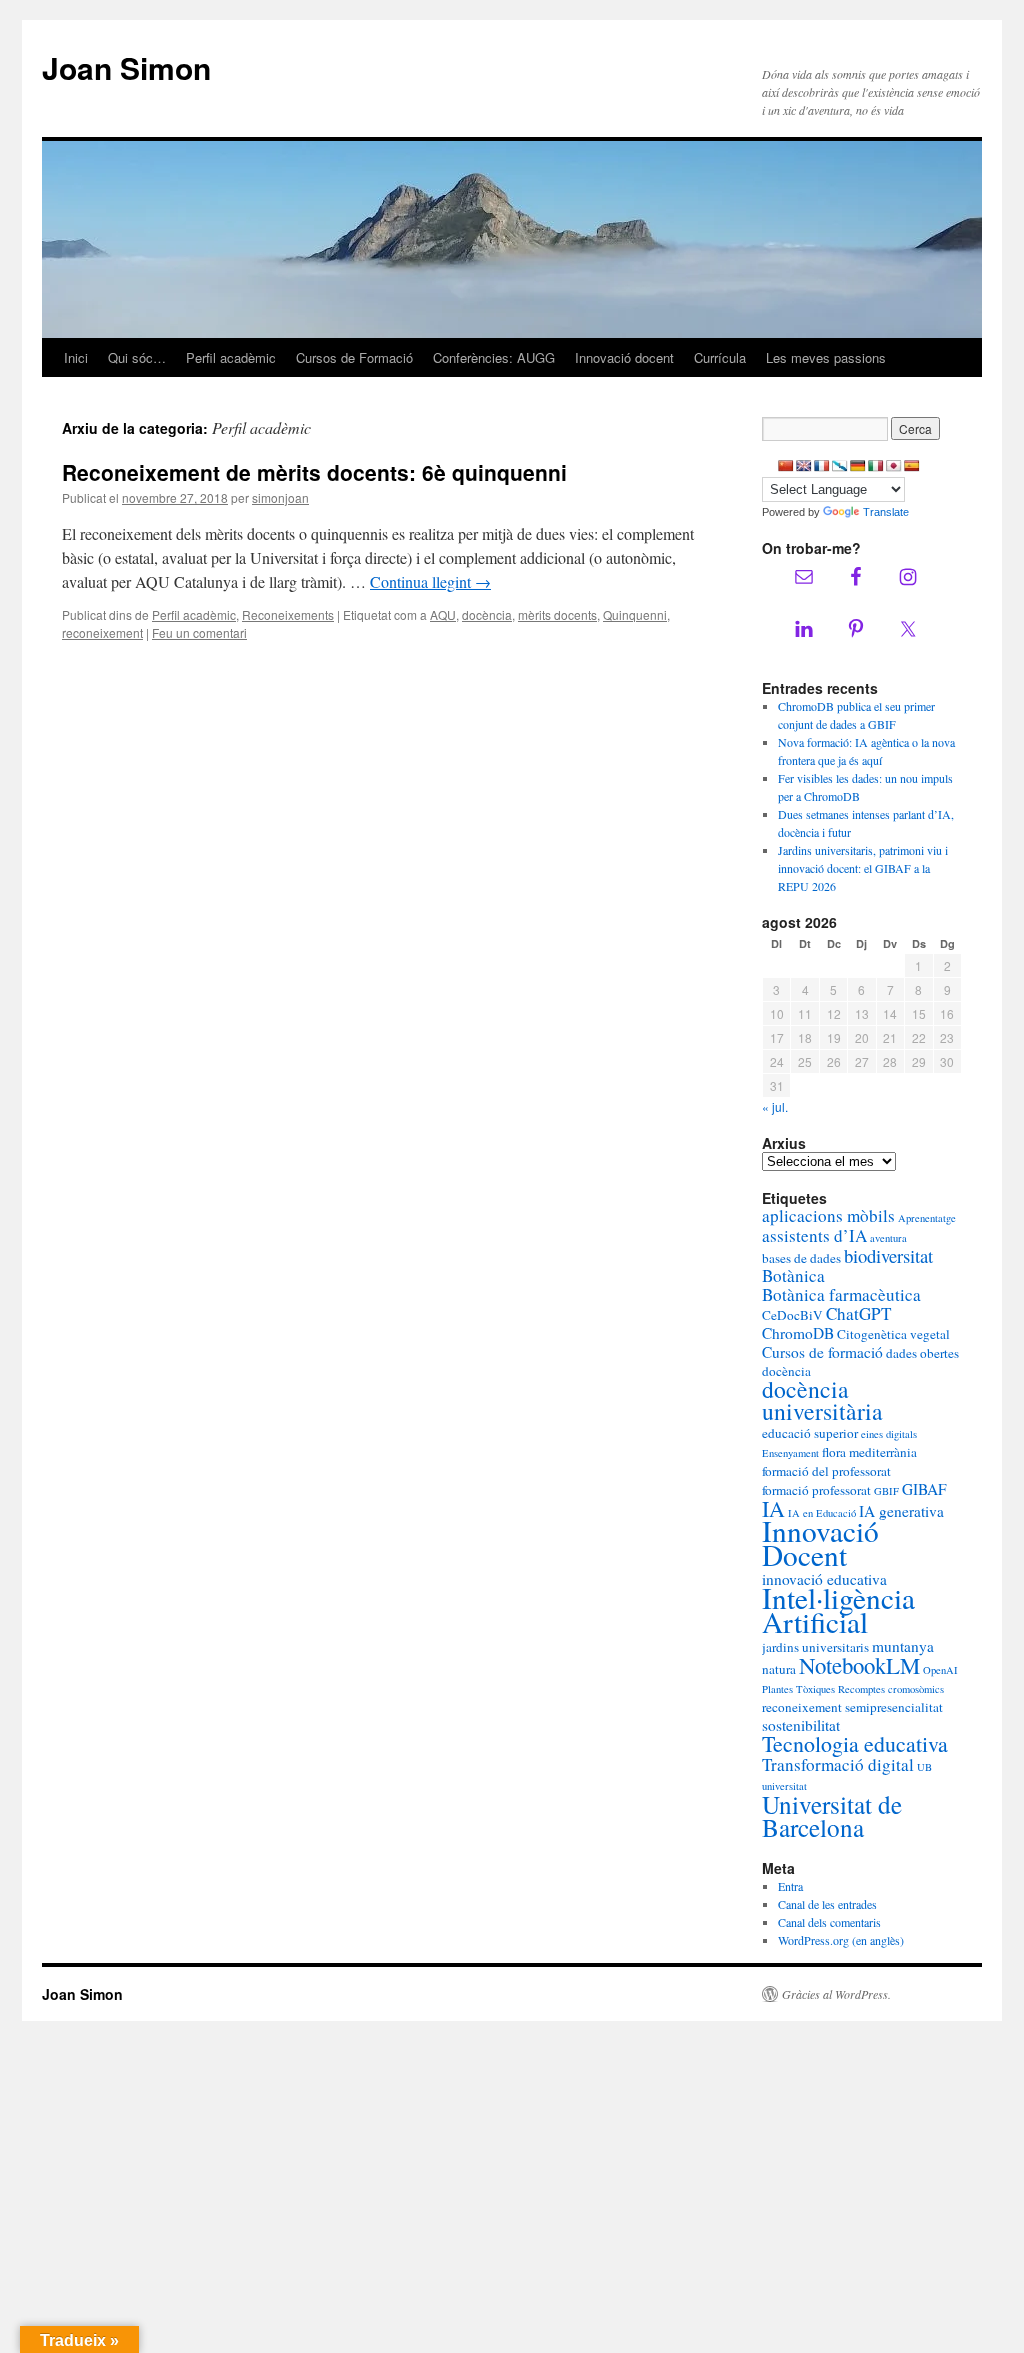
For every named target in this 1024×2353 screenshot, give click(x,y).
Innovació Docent (820, 1542)
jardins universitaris (815, 1647)
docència (487, 614)
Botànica (793, 1275)
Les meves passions (826, 357)
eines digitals (889, 1434)
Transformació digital (838, 1764)
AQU (443, 614)
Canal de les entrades (827, 1904)
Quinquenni (635, 614)
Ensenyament (790, 1453)
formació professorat (816, 1490)
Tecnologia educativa (855, 1743)
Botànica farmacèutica (841, 1294)
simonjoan (280, 497)
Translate (886, 512)
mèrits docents (557, 614)
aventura (888, 1238)
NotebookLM (859, 1665)
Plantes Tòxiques (798, 1689)
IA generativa (901, 1511)
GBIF (886, 1491)
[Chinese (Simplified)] (786, 466)
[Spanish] (912, 466)
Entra (790, 1886)
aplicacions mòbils (828, 1215)
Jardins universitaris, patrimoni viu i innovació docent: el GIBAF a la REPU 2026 (863, 868)
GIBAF (924, 1489)
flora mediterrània (869, 1452)
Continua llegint (430, 581)
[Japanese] (894, 466)
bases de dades (801, 1258)
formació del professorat (826, 1471)
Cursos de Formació (354, 357)
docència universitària (822, 1400)
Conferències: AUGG (494, 357)
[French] (822, 466)
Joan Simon (126, 67)
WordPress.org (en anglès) (841, 1940)
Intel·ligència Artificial (838, 1609)
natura (779, 1669)
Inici (76, 357)
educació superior (810, 1433)
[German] (858, 466)
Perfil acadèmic (231, 357)
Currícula (720, 357)
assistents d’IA (814, 1235)
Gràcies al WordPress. (836, 1994)
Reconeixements (288, 614)
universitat (784, 1786)
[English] (804, 466)
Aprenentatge (927, 1218)
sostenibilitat (801, 1725)
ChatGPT (858, 1313)
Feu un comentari (199, 632)
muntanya (903, 1646)
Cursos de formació (822, 1352)
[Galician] (840, 466)
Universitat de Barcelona (832, 1815)
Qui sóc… (137, 357)
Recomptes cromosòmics (891, 1689)
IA (773, 1508)
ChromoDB (798, 1333)
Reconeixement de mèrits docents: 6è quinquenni (314, 472)
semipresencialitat (894, 1707)
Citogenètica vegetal (893, 1334)
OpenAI (940, 1670)
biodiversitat (888, 1255)
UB (924, 1767)
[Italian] (876, 466)
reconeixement (102, 632)
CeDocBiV (792, 1315)
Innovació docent (624, 357)
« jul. (775, 1106)
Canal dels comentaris (829, 1922)
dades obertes (922, 1353)
